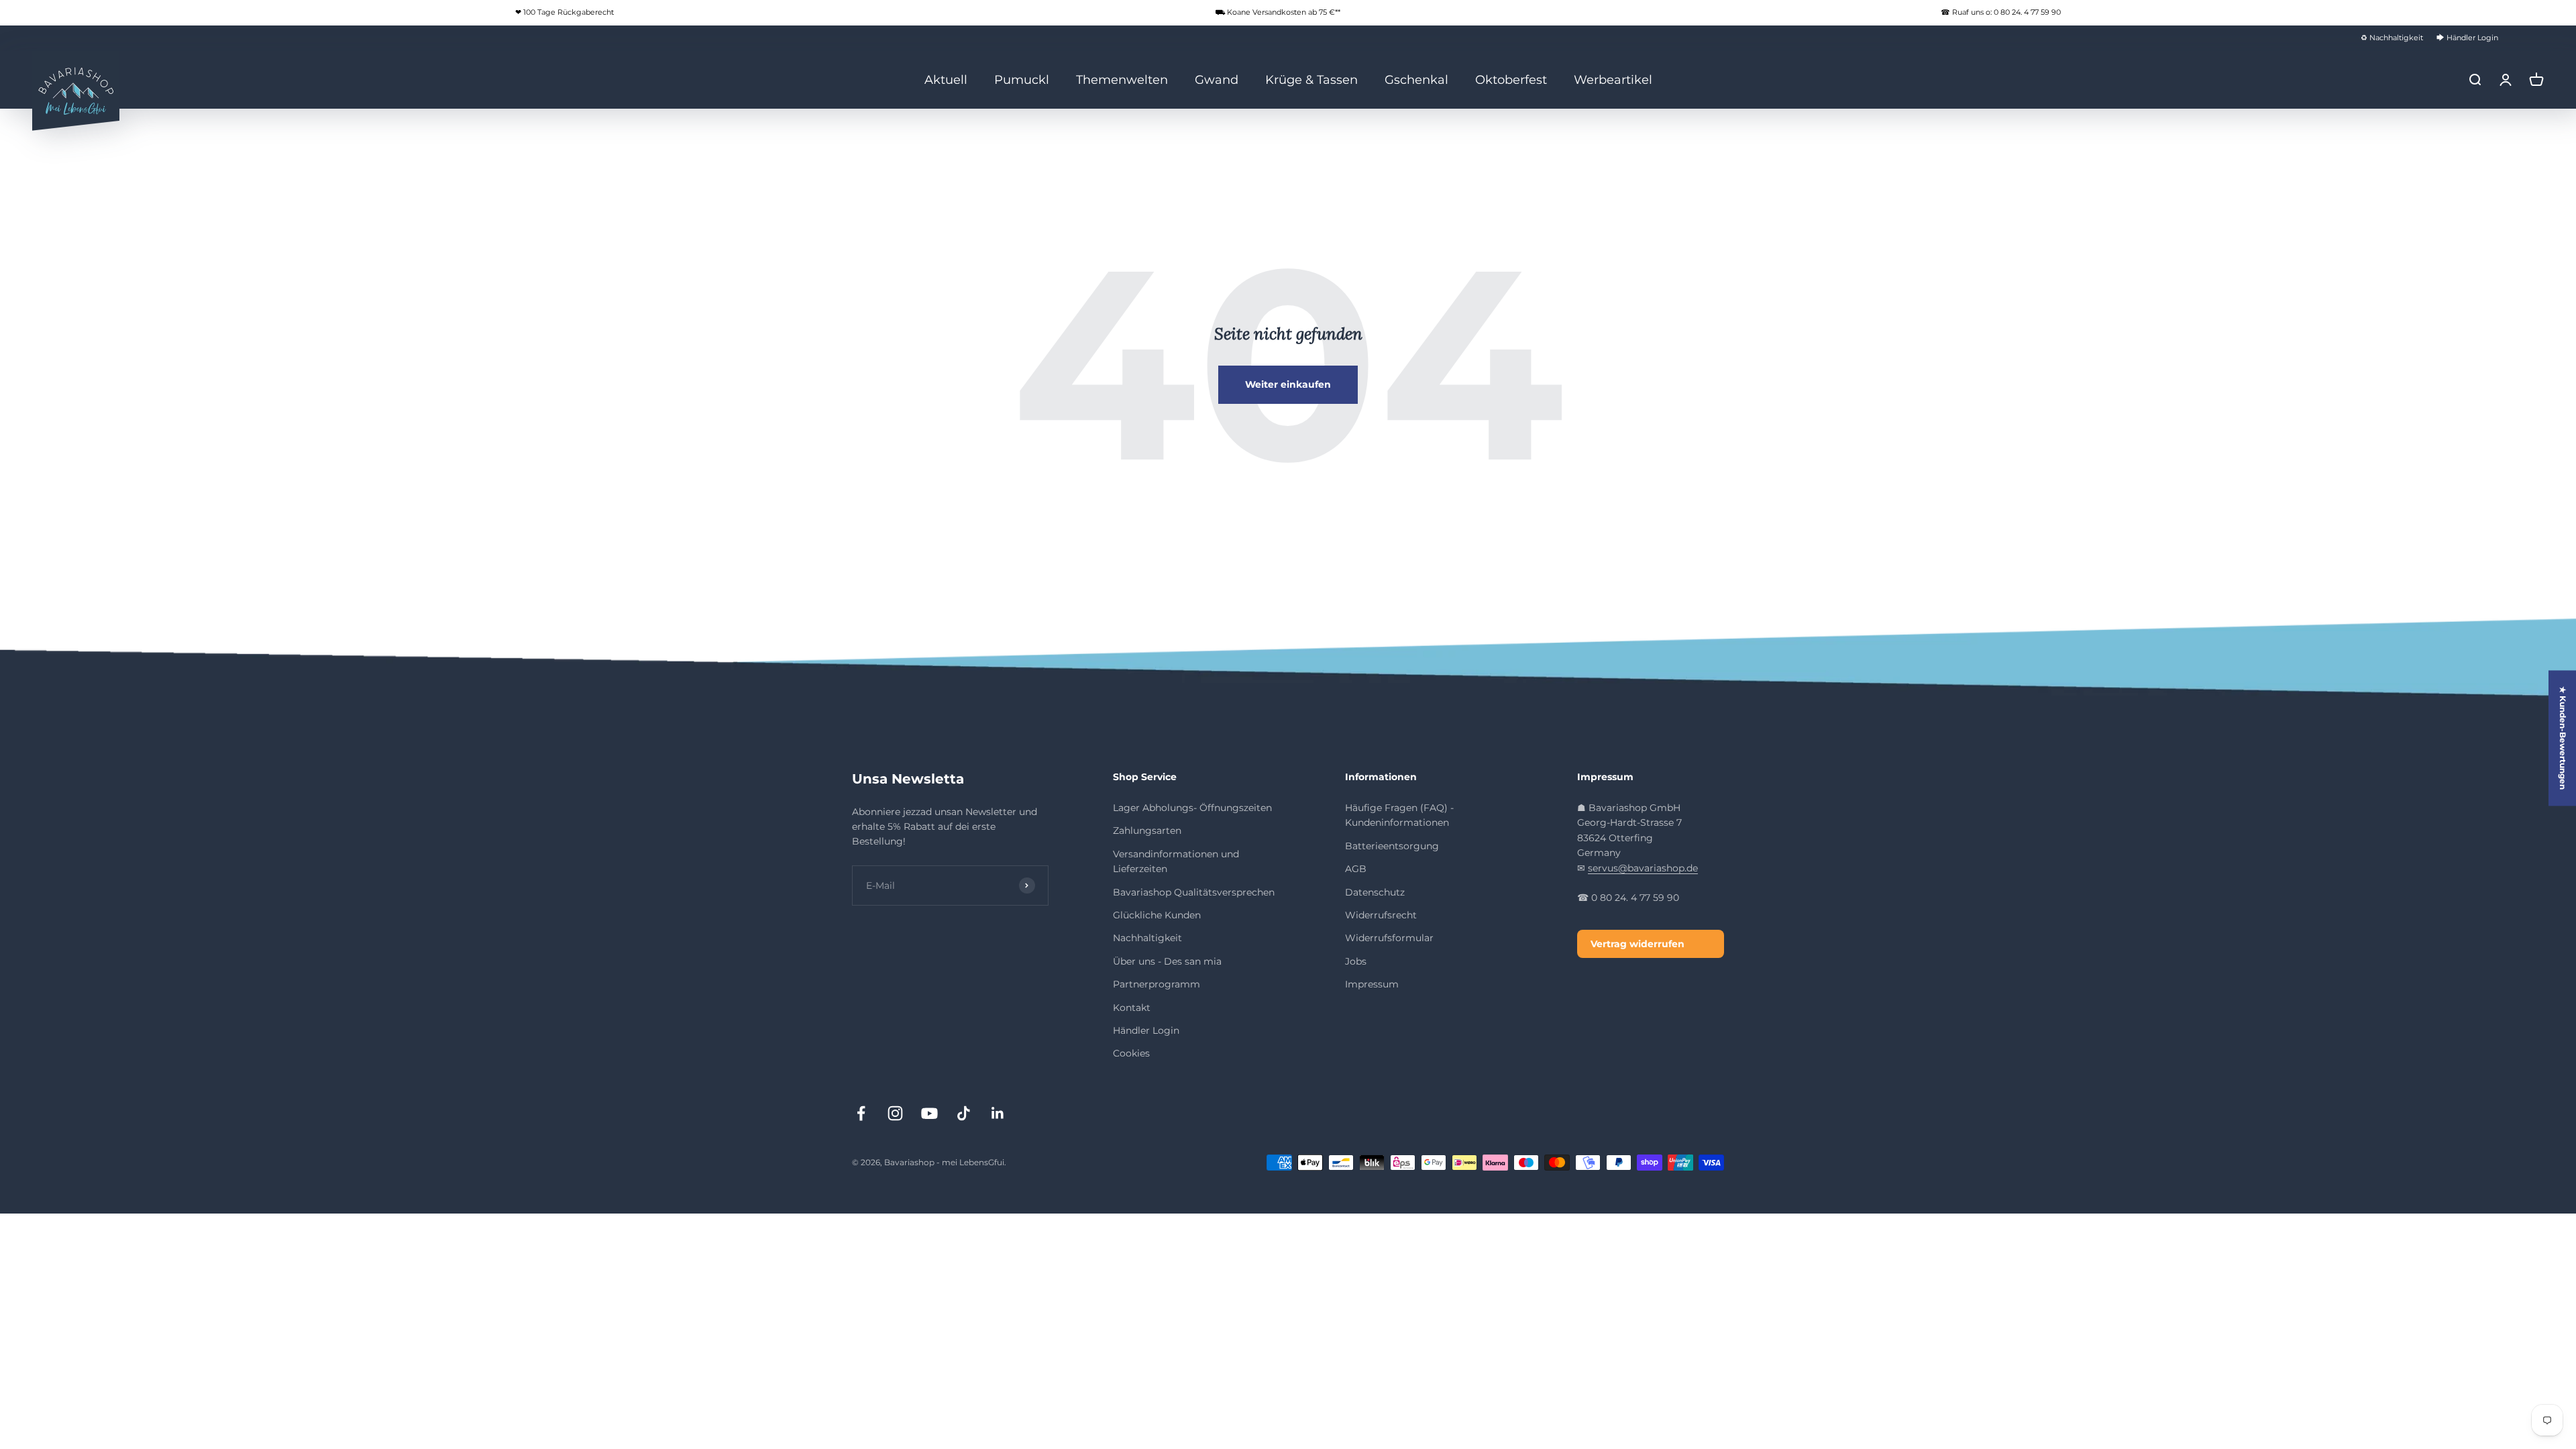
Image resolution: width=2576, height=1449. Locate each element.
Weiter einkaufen (1288, 384)
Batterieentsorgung (1392, 846)
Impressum (1372, 984)
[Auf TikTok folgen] (964, 1113)
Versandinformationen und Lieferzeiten (1176, 861)
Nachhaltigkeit (1147, 938)
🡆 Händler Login (2467, 38)
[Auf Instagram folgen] (895, 1113)
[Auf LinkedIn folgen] (998, 1113)
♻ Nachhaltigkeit (2392, 38)
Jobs (1356, 961)
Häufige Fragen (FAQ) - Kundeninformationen (1399, 815)
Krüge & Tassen (1311, 79)
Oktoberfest (1511, 79)
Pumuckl (1022, 79)
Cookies (1131, 1053)
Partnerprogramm (1157, 984)
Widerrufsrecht (1381, 915)
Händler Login (1146, 1030)
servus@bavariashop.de (1643, 868)
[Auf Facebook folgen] (861, 1113)
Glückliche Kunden (1157, 915)
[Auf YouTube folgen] (929, 1113)
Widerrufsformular (1389, 938)
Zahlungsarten (1147, 830)
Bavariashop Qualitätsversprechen (1194, 892)
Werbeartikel (1613, 79)
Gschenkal (1416, 79)
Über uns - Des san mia (1167, 961)
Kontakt (1132, 1008)
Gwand (1217, 79)
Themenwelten (1122, 79)
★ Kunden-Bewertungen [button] (2563, 738)
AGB (1356, 869)
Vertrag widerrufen (1638, 944)
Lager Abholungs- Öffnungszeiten (1192, 808)
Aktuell (946, 79)
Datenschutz (1375, 892)
